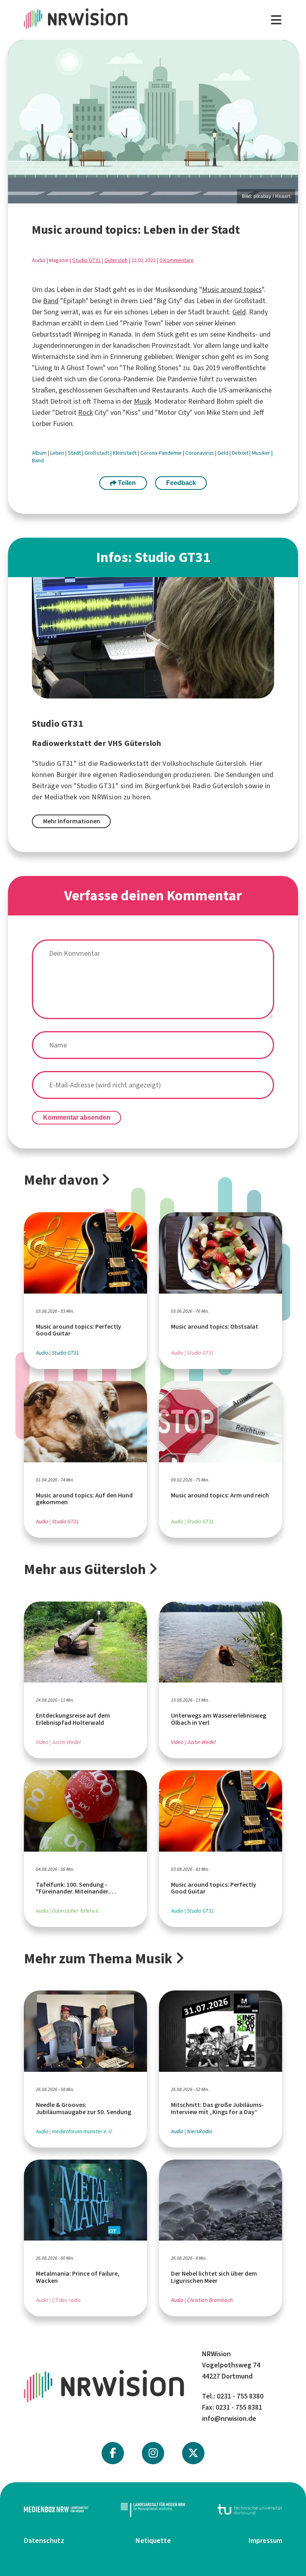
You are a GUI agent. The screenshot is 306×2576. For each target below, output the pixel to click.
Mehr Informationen (72, 821)
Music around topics (232, 290)
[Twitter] (193, 2453)
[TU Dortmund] (250, 2510)
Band (51, 301)
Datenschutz (44, 2540)
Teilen (126, 483)
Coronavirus (200, 453)
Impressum (265, 2540)
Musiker (262, 453)
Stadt (75, 453)
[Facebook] (113, 2453)
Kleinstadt (125, 453)
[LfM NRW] (153, 2510)
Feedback (181, 483)
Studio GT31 (86, 260)
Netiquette (153, 2540)
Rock (85, 412)
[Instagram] (153, 2453)
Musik (142, 401)
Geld (239, 312)
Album (40, 453)
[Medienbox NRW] (56, 2510)
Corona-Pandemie (162, 453)
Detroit (241, 453)
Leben (58, 453)
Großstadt (97, 453)
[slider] (153, 121)
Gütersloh (116, 260)
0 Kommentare (177, 260)
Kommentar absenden (77, 1117)
